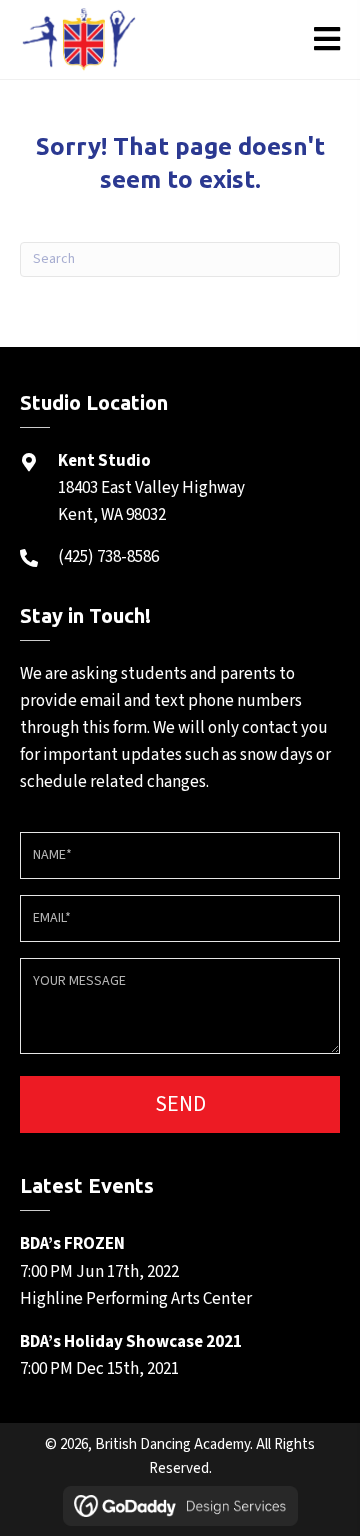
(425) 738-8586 (108, 557)
